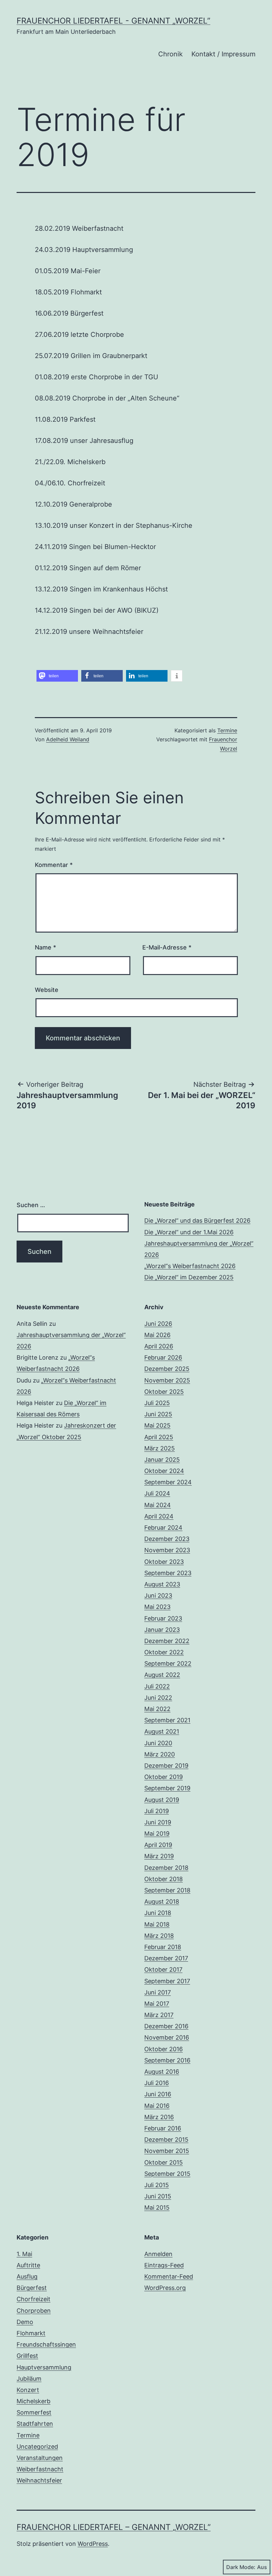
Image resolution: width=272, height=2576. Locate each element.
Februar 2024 (163, 1528)
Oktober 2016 (164, 2049)
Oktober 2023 (164, 1562)
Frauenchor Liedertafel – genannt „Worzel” (114, 2527)
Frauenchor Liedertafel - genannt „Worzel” (113, 21)
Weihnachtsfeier (39, 2480)
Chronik (170, 54)
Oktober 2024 (164, 1471)
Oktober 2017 (163, 1969)
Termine (227, 730)
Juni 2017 (158, 1992)
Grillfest (27, 2356)
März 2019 (159, 1856)
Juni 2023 (158, 1595)
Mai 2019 (157, 1834)
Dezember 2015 (166, 2140)
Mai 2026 (157, 1335)
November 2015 (167, 2151)
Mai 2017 (157, 2004)
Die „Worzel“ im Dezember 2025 (189, 1277)
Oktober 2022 (164, 1652)
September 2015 (167, 2174)
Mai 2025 (157, 1425)
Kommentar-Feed (169, 2276)
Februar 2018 (163, 1947)
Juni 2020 (158, 1743)
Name (45, 947)
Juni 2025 (158, 1414)
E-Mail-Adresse (167, 947)
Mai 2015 (157, 2208)
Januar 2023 (162, 1630)
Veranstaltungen (40, 2458)
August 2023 (162, 1584)
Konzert (28, 2390)
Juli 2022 (157, 1686)
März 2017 (159, 2015)
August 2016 (162, 2072)
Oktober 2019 (164, 1777)
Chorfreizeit (34, 2299)
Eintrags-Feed (164, 2265)
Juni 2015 (158, 2196)
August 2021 (162, 1731)
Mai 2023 (157, 1607)
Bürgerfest (32, 2288)
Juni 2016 (158, 2094)
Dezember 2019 (166, 1766)
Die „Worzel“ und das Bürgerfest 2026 (197, 1221)
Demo (25, 2322)
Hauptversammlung (44, 2367)
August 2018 (162, 1901)
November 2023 (167, 1550)
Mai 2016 (157, 2106)
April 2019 (158, 1845)
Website (47, 990)
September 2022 (168, 1663)
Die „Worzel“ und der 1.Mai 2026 (189, 1232)
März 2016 (159, 2117)
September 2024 (168, 1482)
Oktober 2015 (164, 2162)
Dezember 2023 (167, 1539)
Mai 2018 (157, 1924)
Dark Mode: (241, 2567)
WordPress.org (165, 2288)
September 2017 (167, 1981)
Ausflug (27, 2276)
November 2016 (167, 2037)
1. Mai (24, 2254)
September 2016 (167, 2060)
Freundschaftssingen (46, 2344)
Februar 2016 (163, 2128)
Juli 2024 (157, 1493)
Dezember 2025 (167, 1369)
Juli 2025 (157, 1403)
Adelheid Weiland (68, 739)
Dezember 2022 (167, 1641)
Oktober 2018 (164, 1879)
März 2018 (159, 1936)
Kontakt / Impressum (223, 54)
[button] (57, 676)
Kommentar (54, 865)
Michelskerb (34, 2401)
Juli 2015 (157, 2185)
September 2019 (167, 1788)
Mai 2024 (158, 1505)
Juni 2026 (158, 1324)
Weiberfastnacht (40, 2469)
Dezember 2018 (166, 1868)
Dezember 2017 (166, 1958)
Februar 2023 (163, 1618)
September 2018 (167, 1890)
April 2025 (159, 1437)
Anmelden (158, 2254)
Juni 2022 (158, 1698)
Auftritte (28, 2265)
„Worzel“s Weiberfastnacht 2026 (190, 1266)
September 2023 (168, 1573)
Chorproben (34, 2311)
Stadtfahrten (35, 2424)
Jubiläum (29, 2379)
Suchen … (31, 1205)
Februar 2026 (163, 1357)
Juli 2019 (157, 1811)
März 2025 (160, 1448)
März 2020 (160, 1754)
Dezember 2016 (166, 2026)
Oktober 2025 (164, 1392)
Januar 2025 (162, 1460)
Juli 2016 (157, 2083)
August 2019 (162, 1800)
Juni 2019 (158, 1822)
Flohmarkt (31, 2333)
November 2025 (167, 1380)
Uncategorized (37, 2447)
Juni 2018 (158, 1913)
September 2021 (167, 1720)
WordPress (93, 2544)
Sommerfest (34, 2412)
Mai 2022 (157, 1709)
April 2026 (159, 1346)
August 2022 (162, 1675)
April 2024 (159, 1516)
